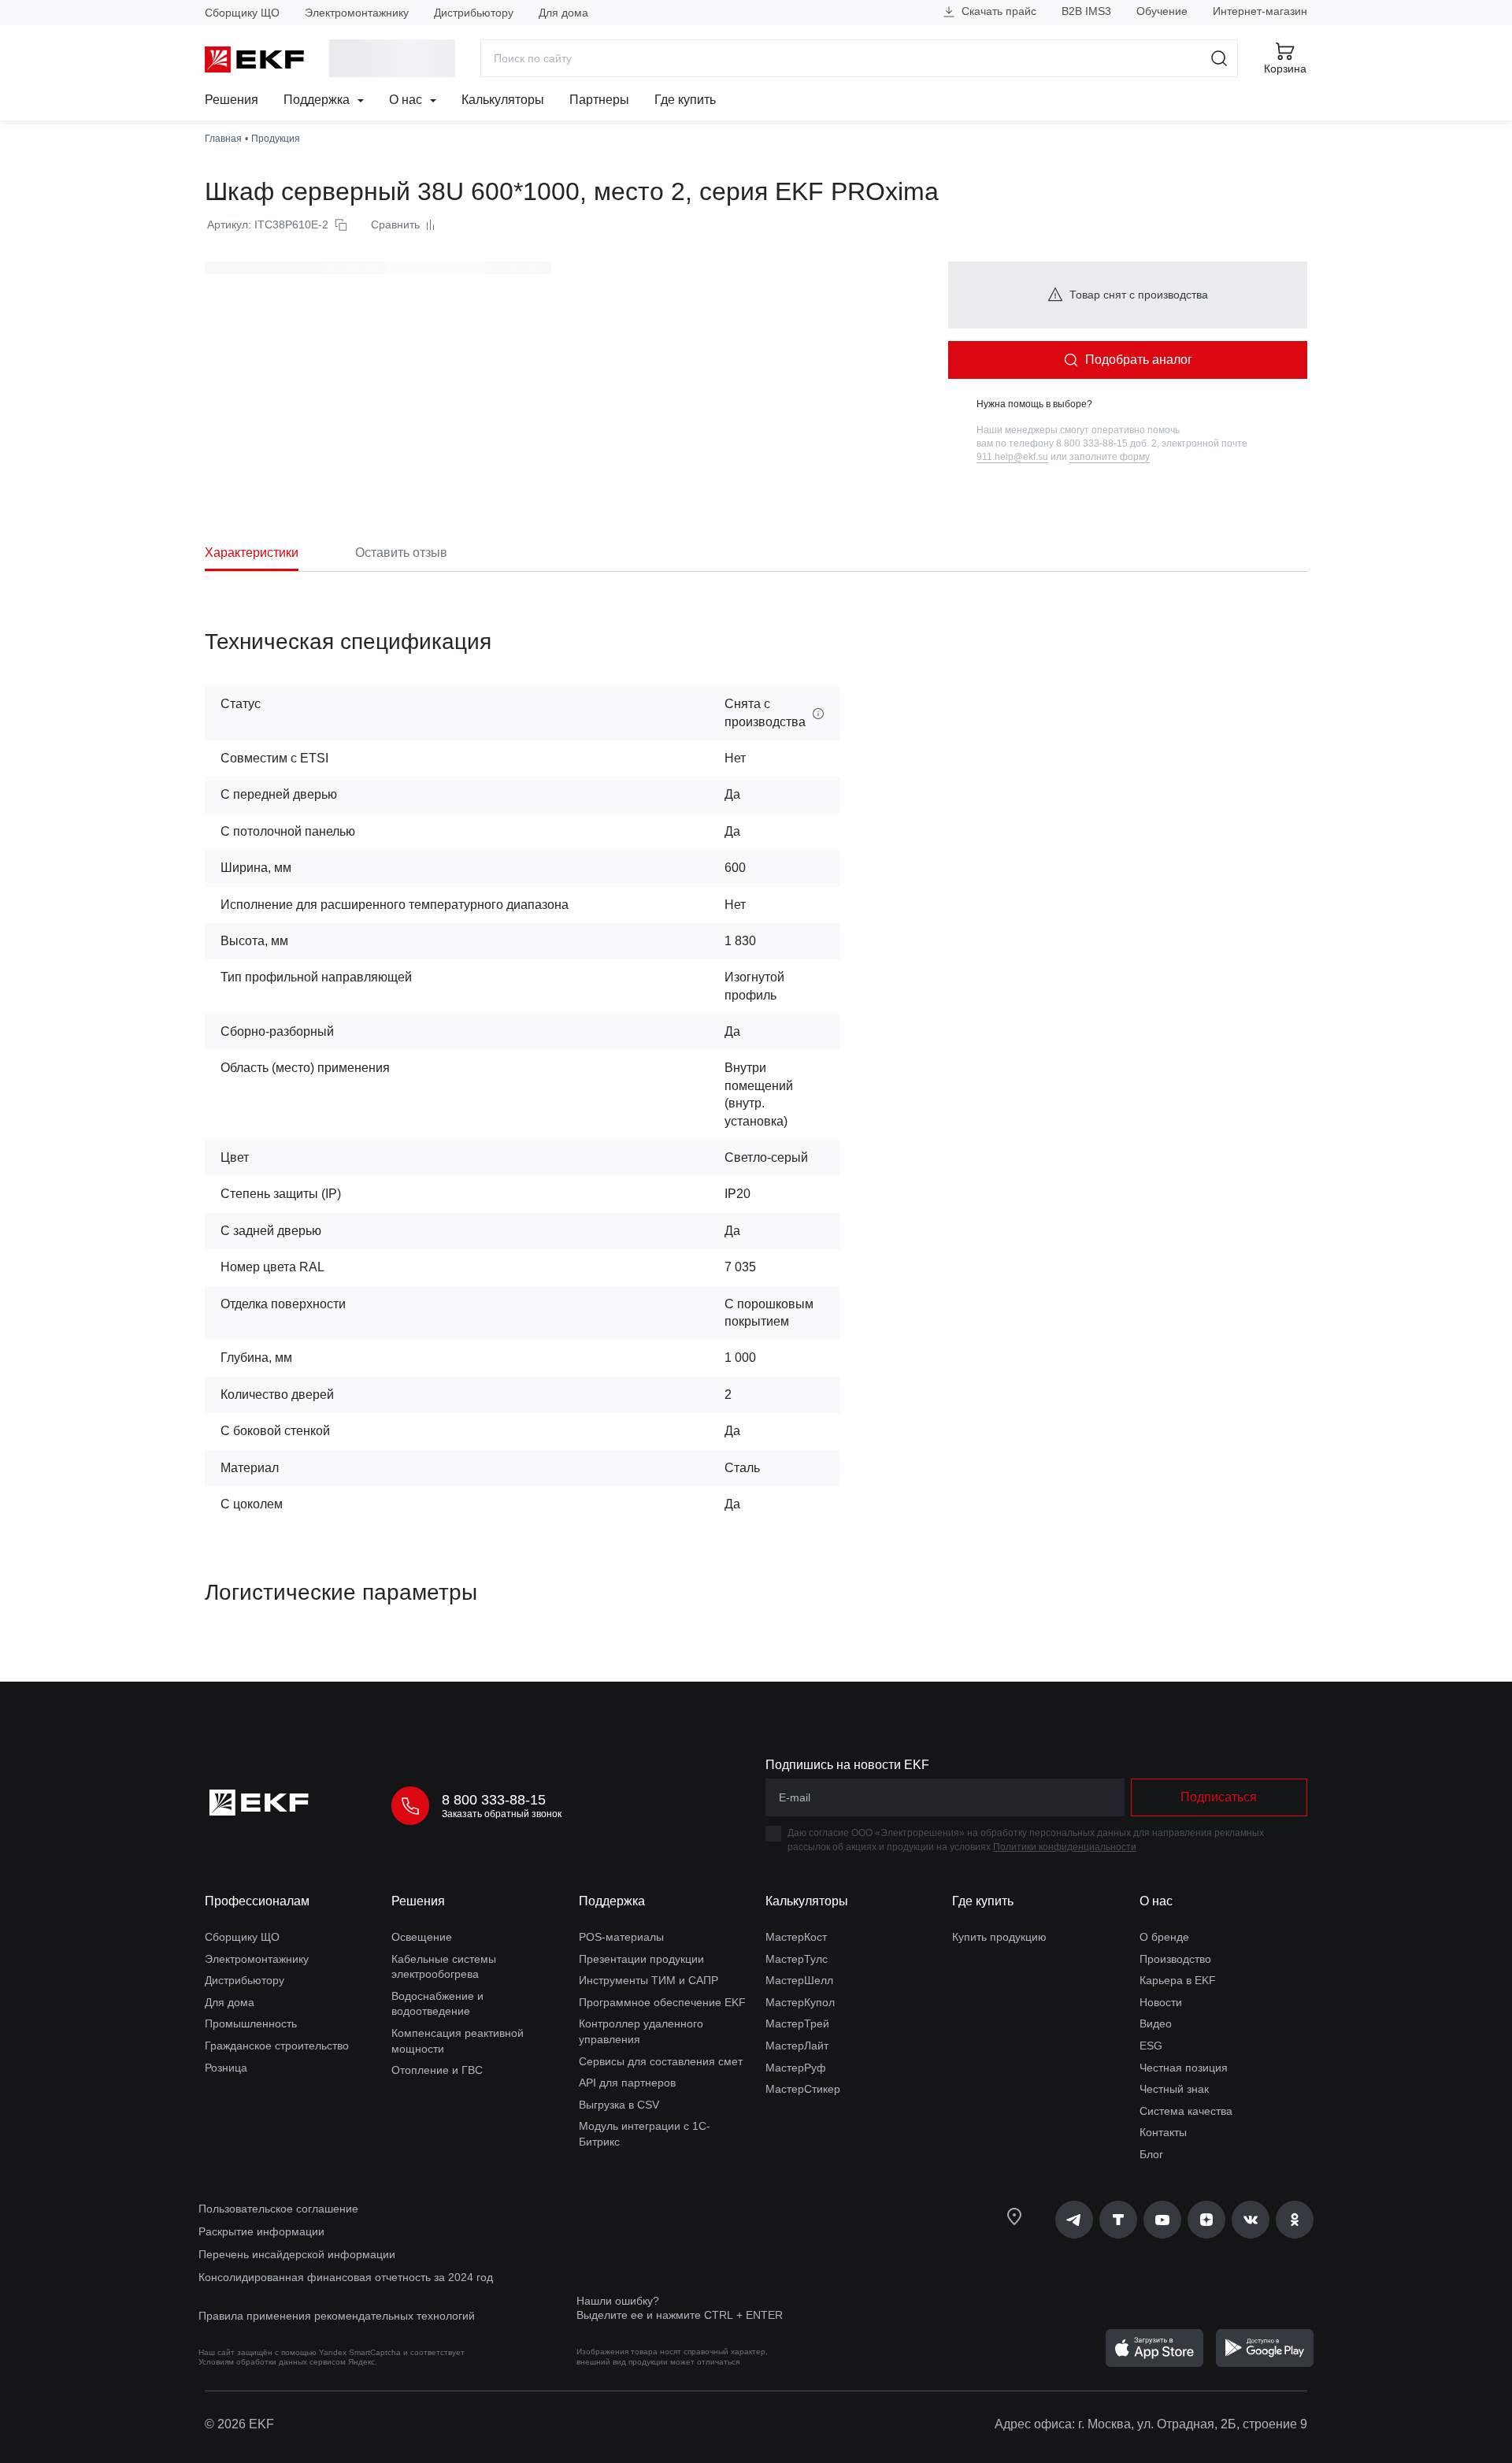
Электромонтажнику (357, 13)
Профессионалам (257, 1901)
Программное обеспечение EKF (662, 2002)
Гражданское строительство (277, 2046)
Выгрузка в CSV (619, 2105)
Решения (232, 100)
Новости (1161, 2002)
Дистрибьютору (474, 13)
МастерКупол (800, 2002)
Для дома (563, 13)
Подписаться (1219, 1797)
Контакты (1163, 2132)
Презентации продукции (641, 1959)
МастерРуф (796, 2068)
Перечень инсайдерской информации (297, 2254)
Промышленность (251, 2023)
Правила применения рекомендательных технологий (337, 2316)
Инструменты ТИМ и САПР (649, 1980)
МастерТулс (797, 1959)
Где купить (685, 100)
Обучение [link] (1162, 11)
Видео (1156, 2023)
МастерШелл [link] (799, 1980)
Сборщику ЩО (242, 13)
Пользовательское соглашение (278, 2209)
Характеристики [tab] (252, 553)
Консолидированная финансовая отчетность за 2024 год (346, 2277)
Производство (1175, 1959)
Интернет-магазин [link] (1260, 11)
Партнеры (599, 100)
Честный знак (1174, 2089)
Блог (1151, 2154)
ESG (1151, 2046)
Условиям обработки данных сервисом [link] (272, 2362)
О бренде (1164, 1937)
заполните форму (1110, 457)
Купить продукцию (999, 1937)
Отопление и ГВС (437, 2070)
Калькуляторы (503, 100)
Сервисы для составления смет (661, 2061)
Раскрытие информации (261, 2231)
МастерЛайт (797, 2046)
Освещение (422, 1937)
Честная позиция (1184, 2068)
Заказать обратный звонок (502, 1814)
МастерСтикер (803, 2089)
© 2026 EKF (239, 2424)
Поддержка (318, 100)
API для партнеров (627, 2083)
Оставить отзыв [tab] (401, 553)
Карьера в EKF (1178, 1980)
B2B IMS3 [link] (1086, 11)
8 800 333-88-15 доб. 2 (1106, 443)
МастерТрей (797, 2023)
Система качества (1186, 2111)
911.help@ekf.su (1012, 457)
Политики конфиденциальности (1065, 1847)
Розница (226, 2068)
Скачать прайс (997, 11)
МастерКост (796, 1937)
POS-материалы (621, 1937)
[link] (1074, 2220)
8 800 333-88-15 (494, 1800)
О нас (407, 100)
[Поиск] (1219, 58)
